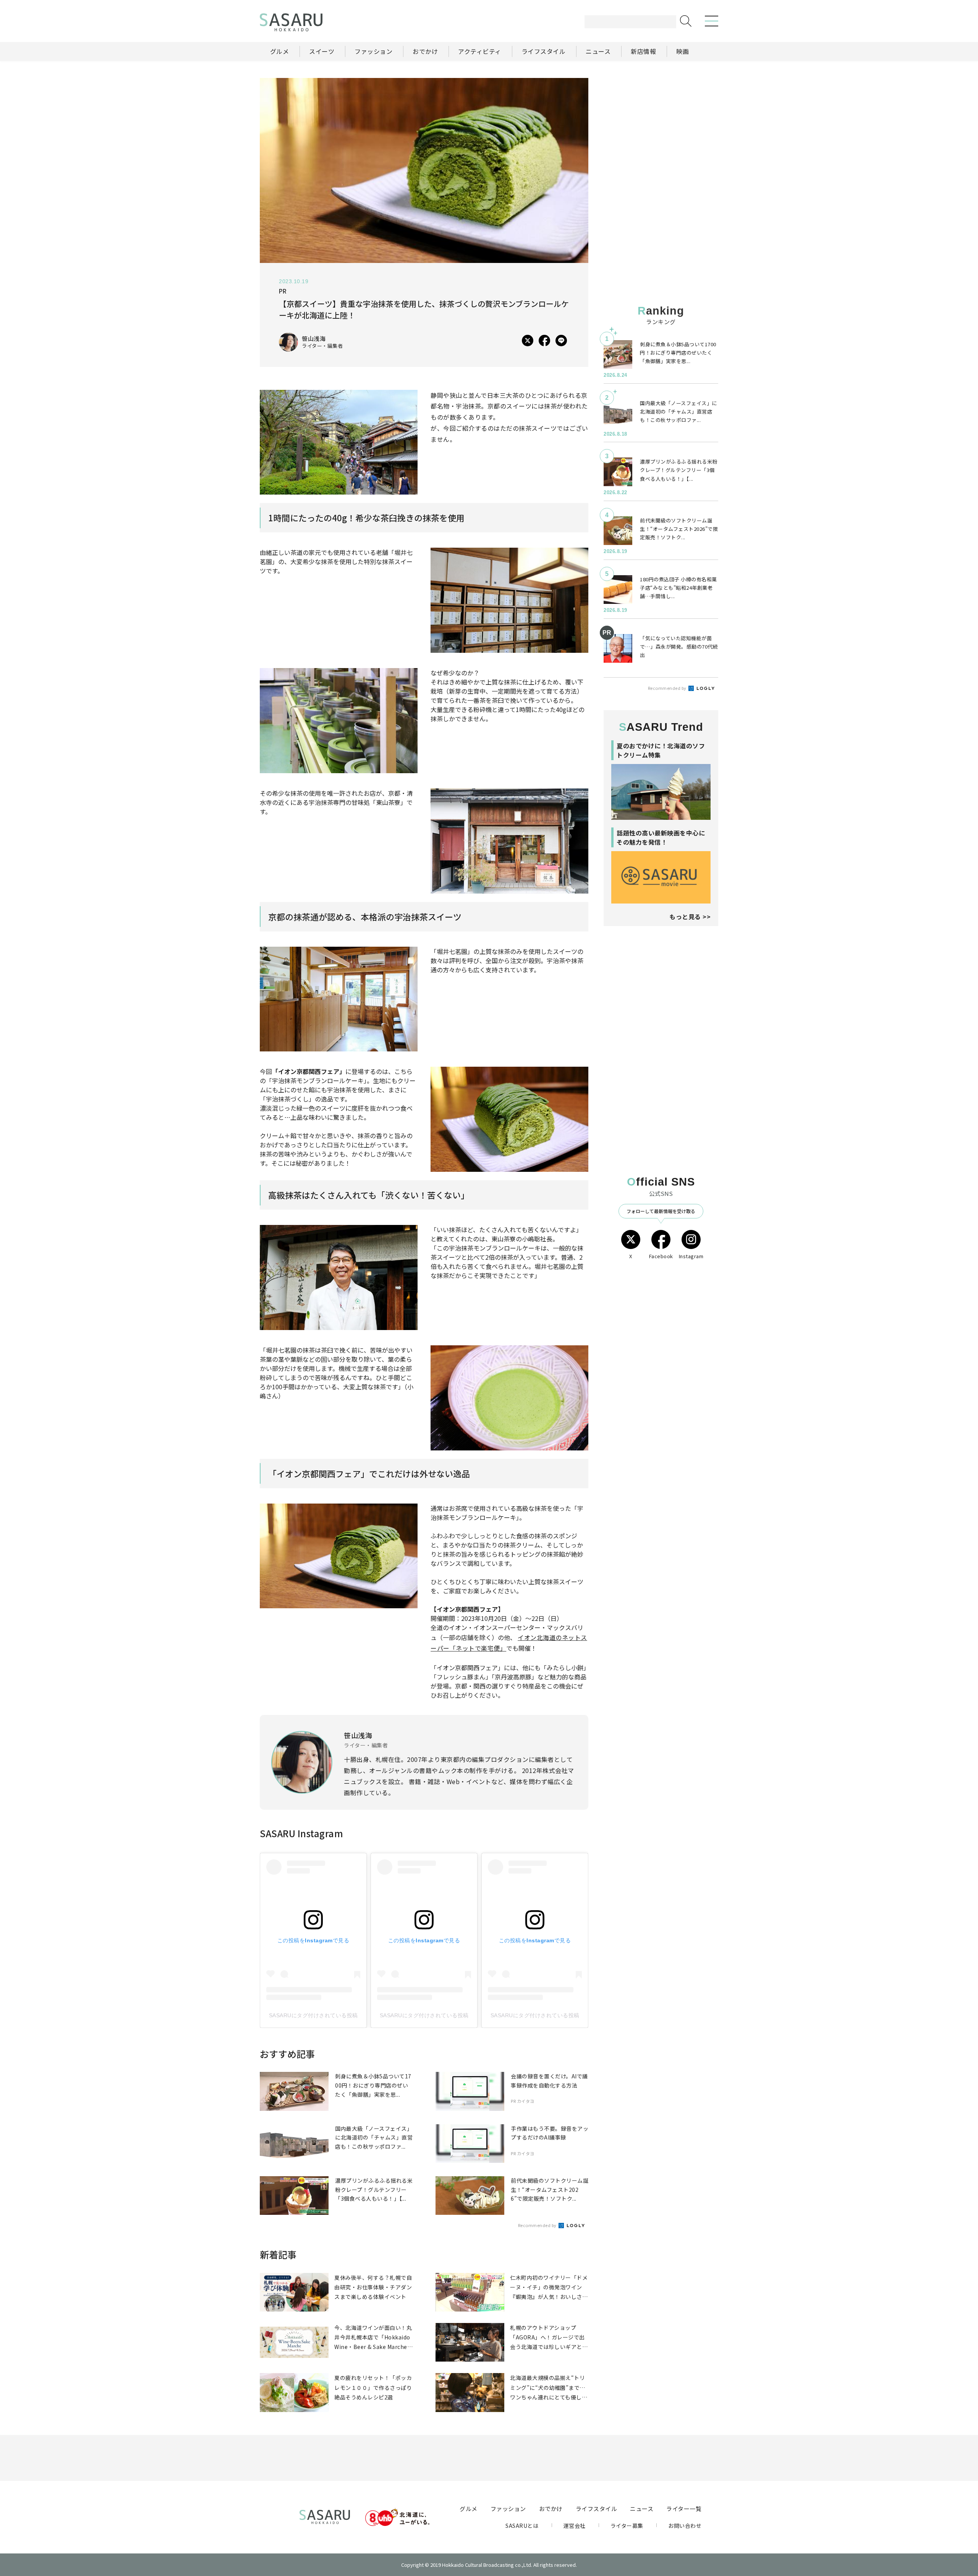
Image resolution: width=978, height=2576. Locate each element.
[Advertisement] (661, 126)
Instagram (691, 1256)
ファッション (508, 2509)
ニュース (642, 2509)
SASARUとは (522, 2526)
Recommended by (538, 2225)
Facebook (661, 1256)
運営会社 (575, 2526)
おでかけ (551, 2509)
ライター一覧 (684, 2509)
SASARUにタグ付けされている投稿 (313, 2015)
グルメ (469, 2509)
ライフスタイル (597, 2509)
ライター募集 (627, 2526)
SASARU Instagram (301, 1833)
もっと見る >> (690, 917)
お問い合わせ (685, 2526)
